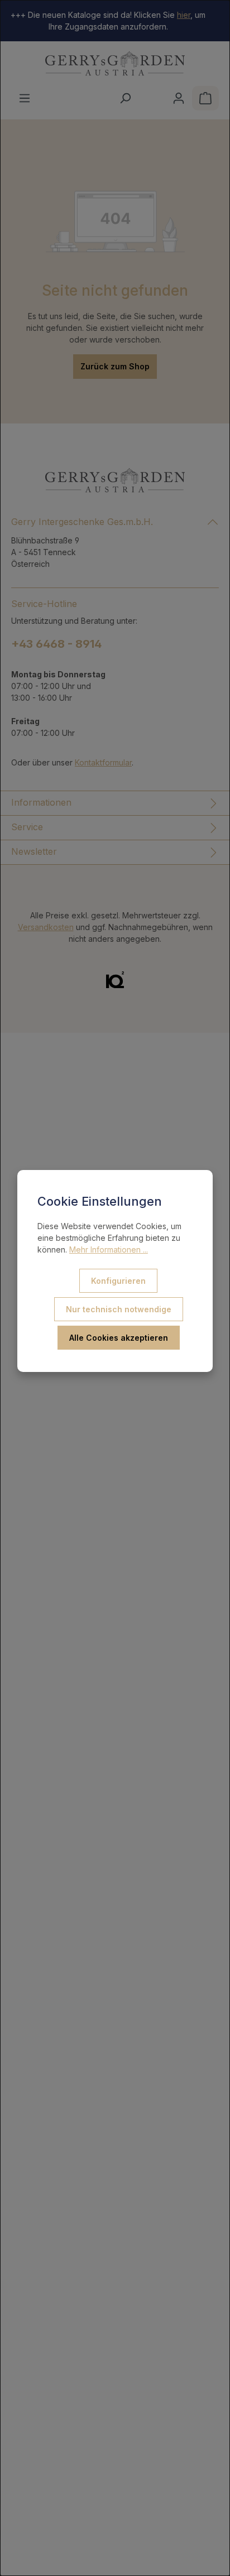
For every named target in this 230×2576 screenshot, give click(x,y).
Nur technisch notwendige (119, 1309)
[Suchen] (125, 98)
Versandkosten (46, 927)
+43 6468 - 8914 (56, 644)
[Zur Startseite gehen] (115, 64)
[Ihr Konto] (179, 98)
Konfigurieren (118, 1281)
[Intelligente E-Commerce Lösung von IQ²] (115, 979)
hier (184, 15)
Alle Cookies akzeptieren (119, 1338)
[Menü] (25, 98)
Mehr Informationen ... (109, 1250)
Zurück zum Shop (115, 366)
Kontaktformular (103, 762)
